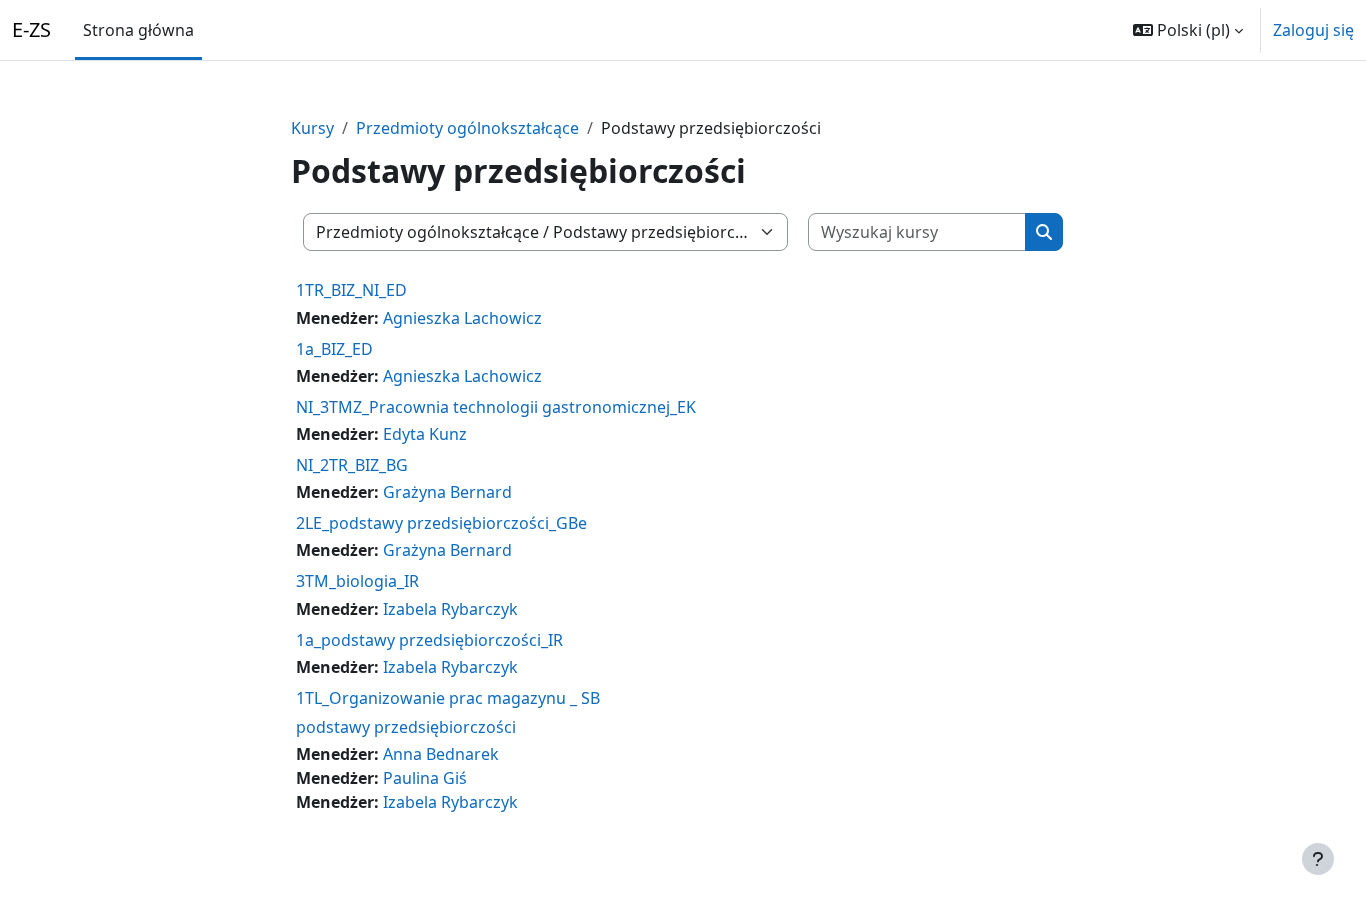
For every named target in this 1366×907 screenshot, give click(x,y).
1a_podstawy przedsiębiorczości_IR (429, 640)
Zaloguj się (1313, 30)
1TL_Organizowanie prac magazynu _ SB (448, 698)
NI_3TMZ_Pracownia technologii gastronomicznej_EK (496, 407)
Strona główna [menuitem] (138, 30)
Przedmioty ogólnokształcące (467, 128)
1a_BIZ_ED (334, 349)
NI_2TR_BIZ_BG (352, 465)
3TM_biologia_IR (357, 581)
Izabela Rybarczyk (450, 609)
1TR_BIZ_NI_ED (351, 290)
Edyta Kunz (425, 434)
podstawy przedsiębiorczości (406, 727)
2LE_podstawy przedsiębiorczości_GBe (441, 523)
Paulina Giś (425, 778)
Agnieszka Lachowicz (462, 318)
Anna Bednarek (441, 754)
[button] (1188, 30)
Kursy (312, 128)
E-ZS (31, 29)
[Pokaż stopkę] (1318, 859)
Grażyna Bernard (447, 492)
